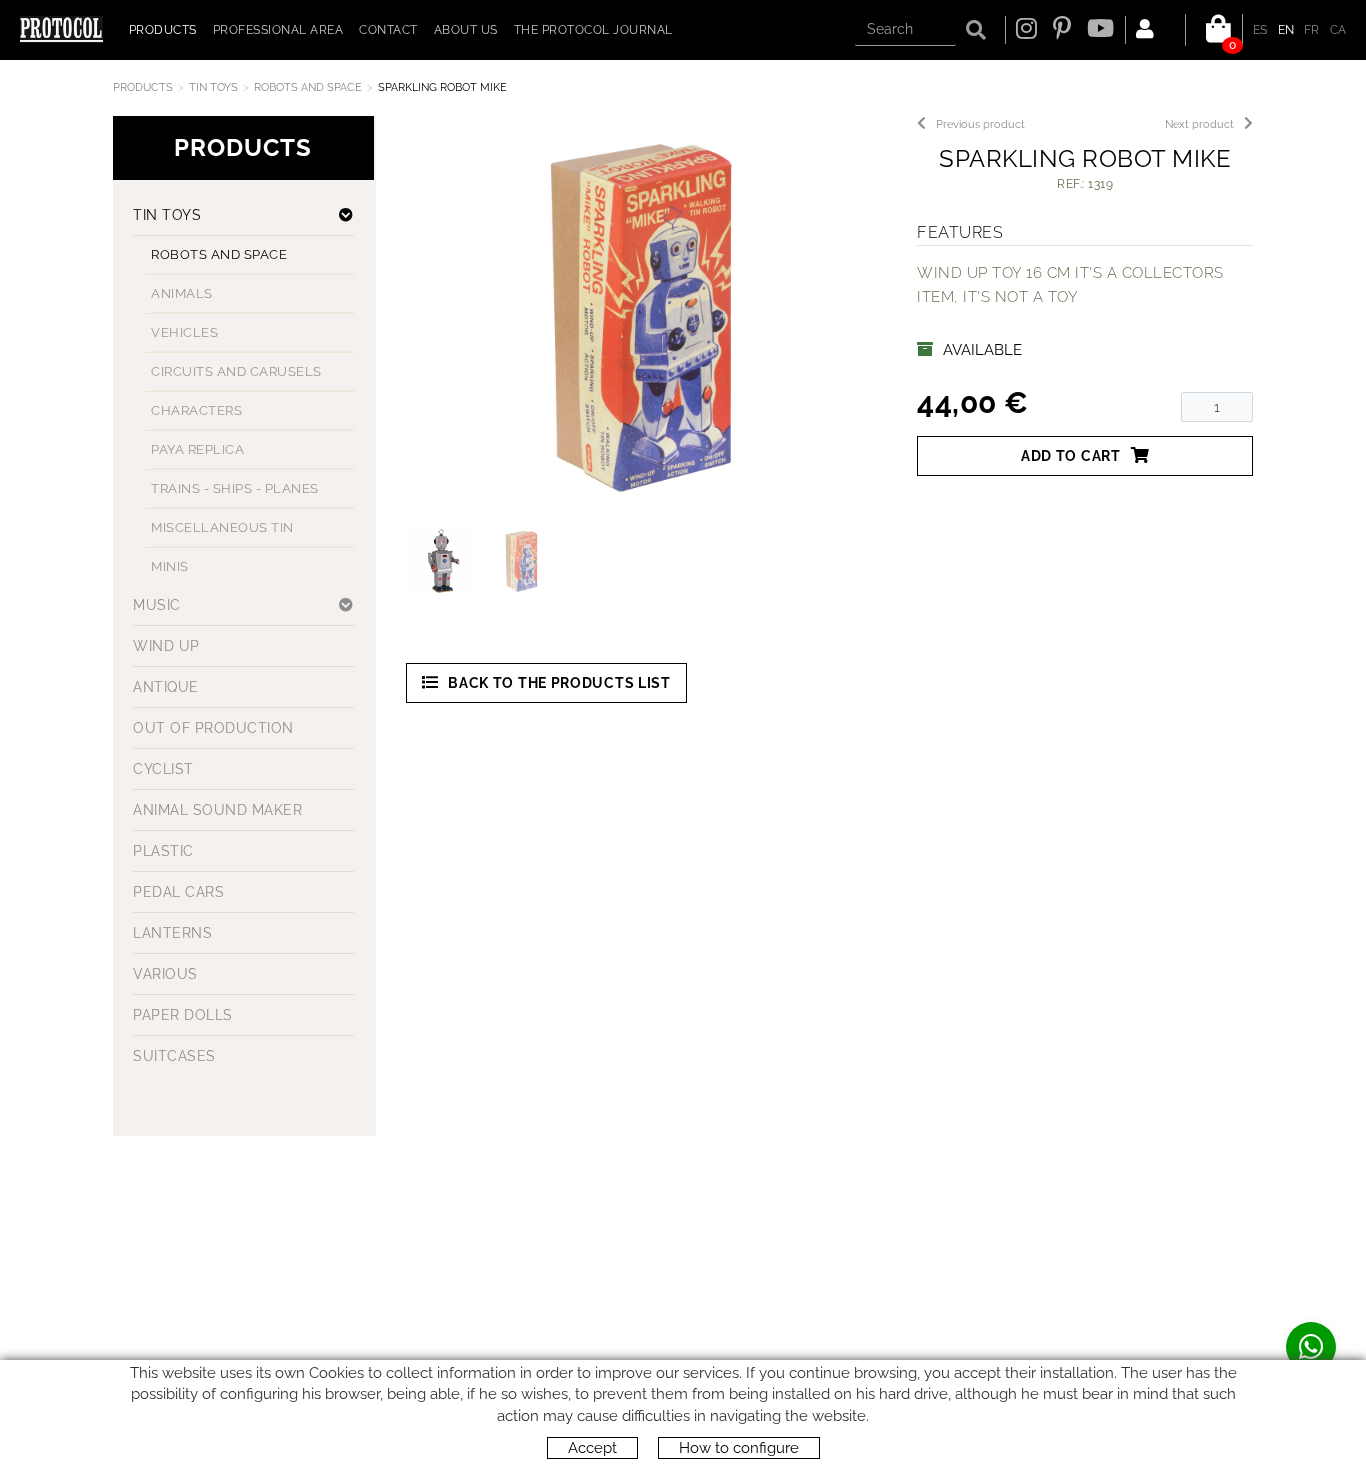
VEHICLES (184, 332)
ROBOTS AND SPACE (308, 87)
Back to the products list (559, 683)
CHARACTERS (196, 410)
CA (1338, 30)
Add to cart (1071, 456)
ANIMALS (182, 293)
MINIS (170, 566)
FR (1312, 30)
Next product (1199, 124)
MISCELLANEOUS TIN (222, 527)
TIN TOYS (213, 87)
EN (1286, 30)
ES (1260, 30)
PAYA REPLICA (197, 449)
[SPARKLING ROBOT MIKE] (639, 316)
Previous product (980, 124)
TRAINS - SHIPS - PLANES (235, 488)
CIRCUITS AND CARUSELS (236, 371)
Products (143, 87)
